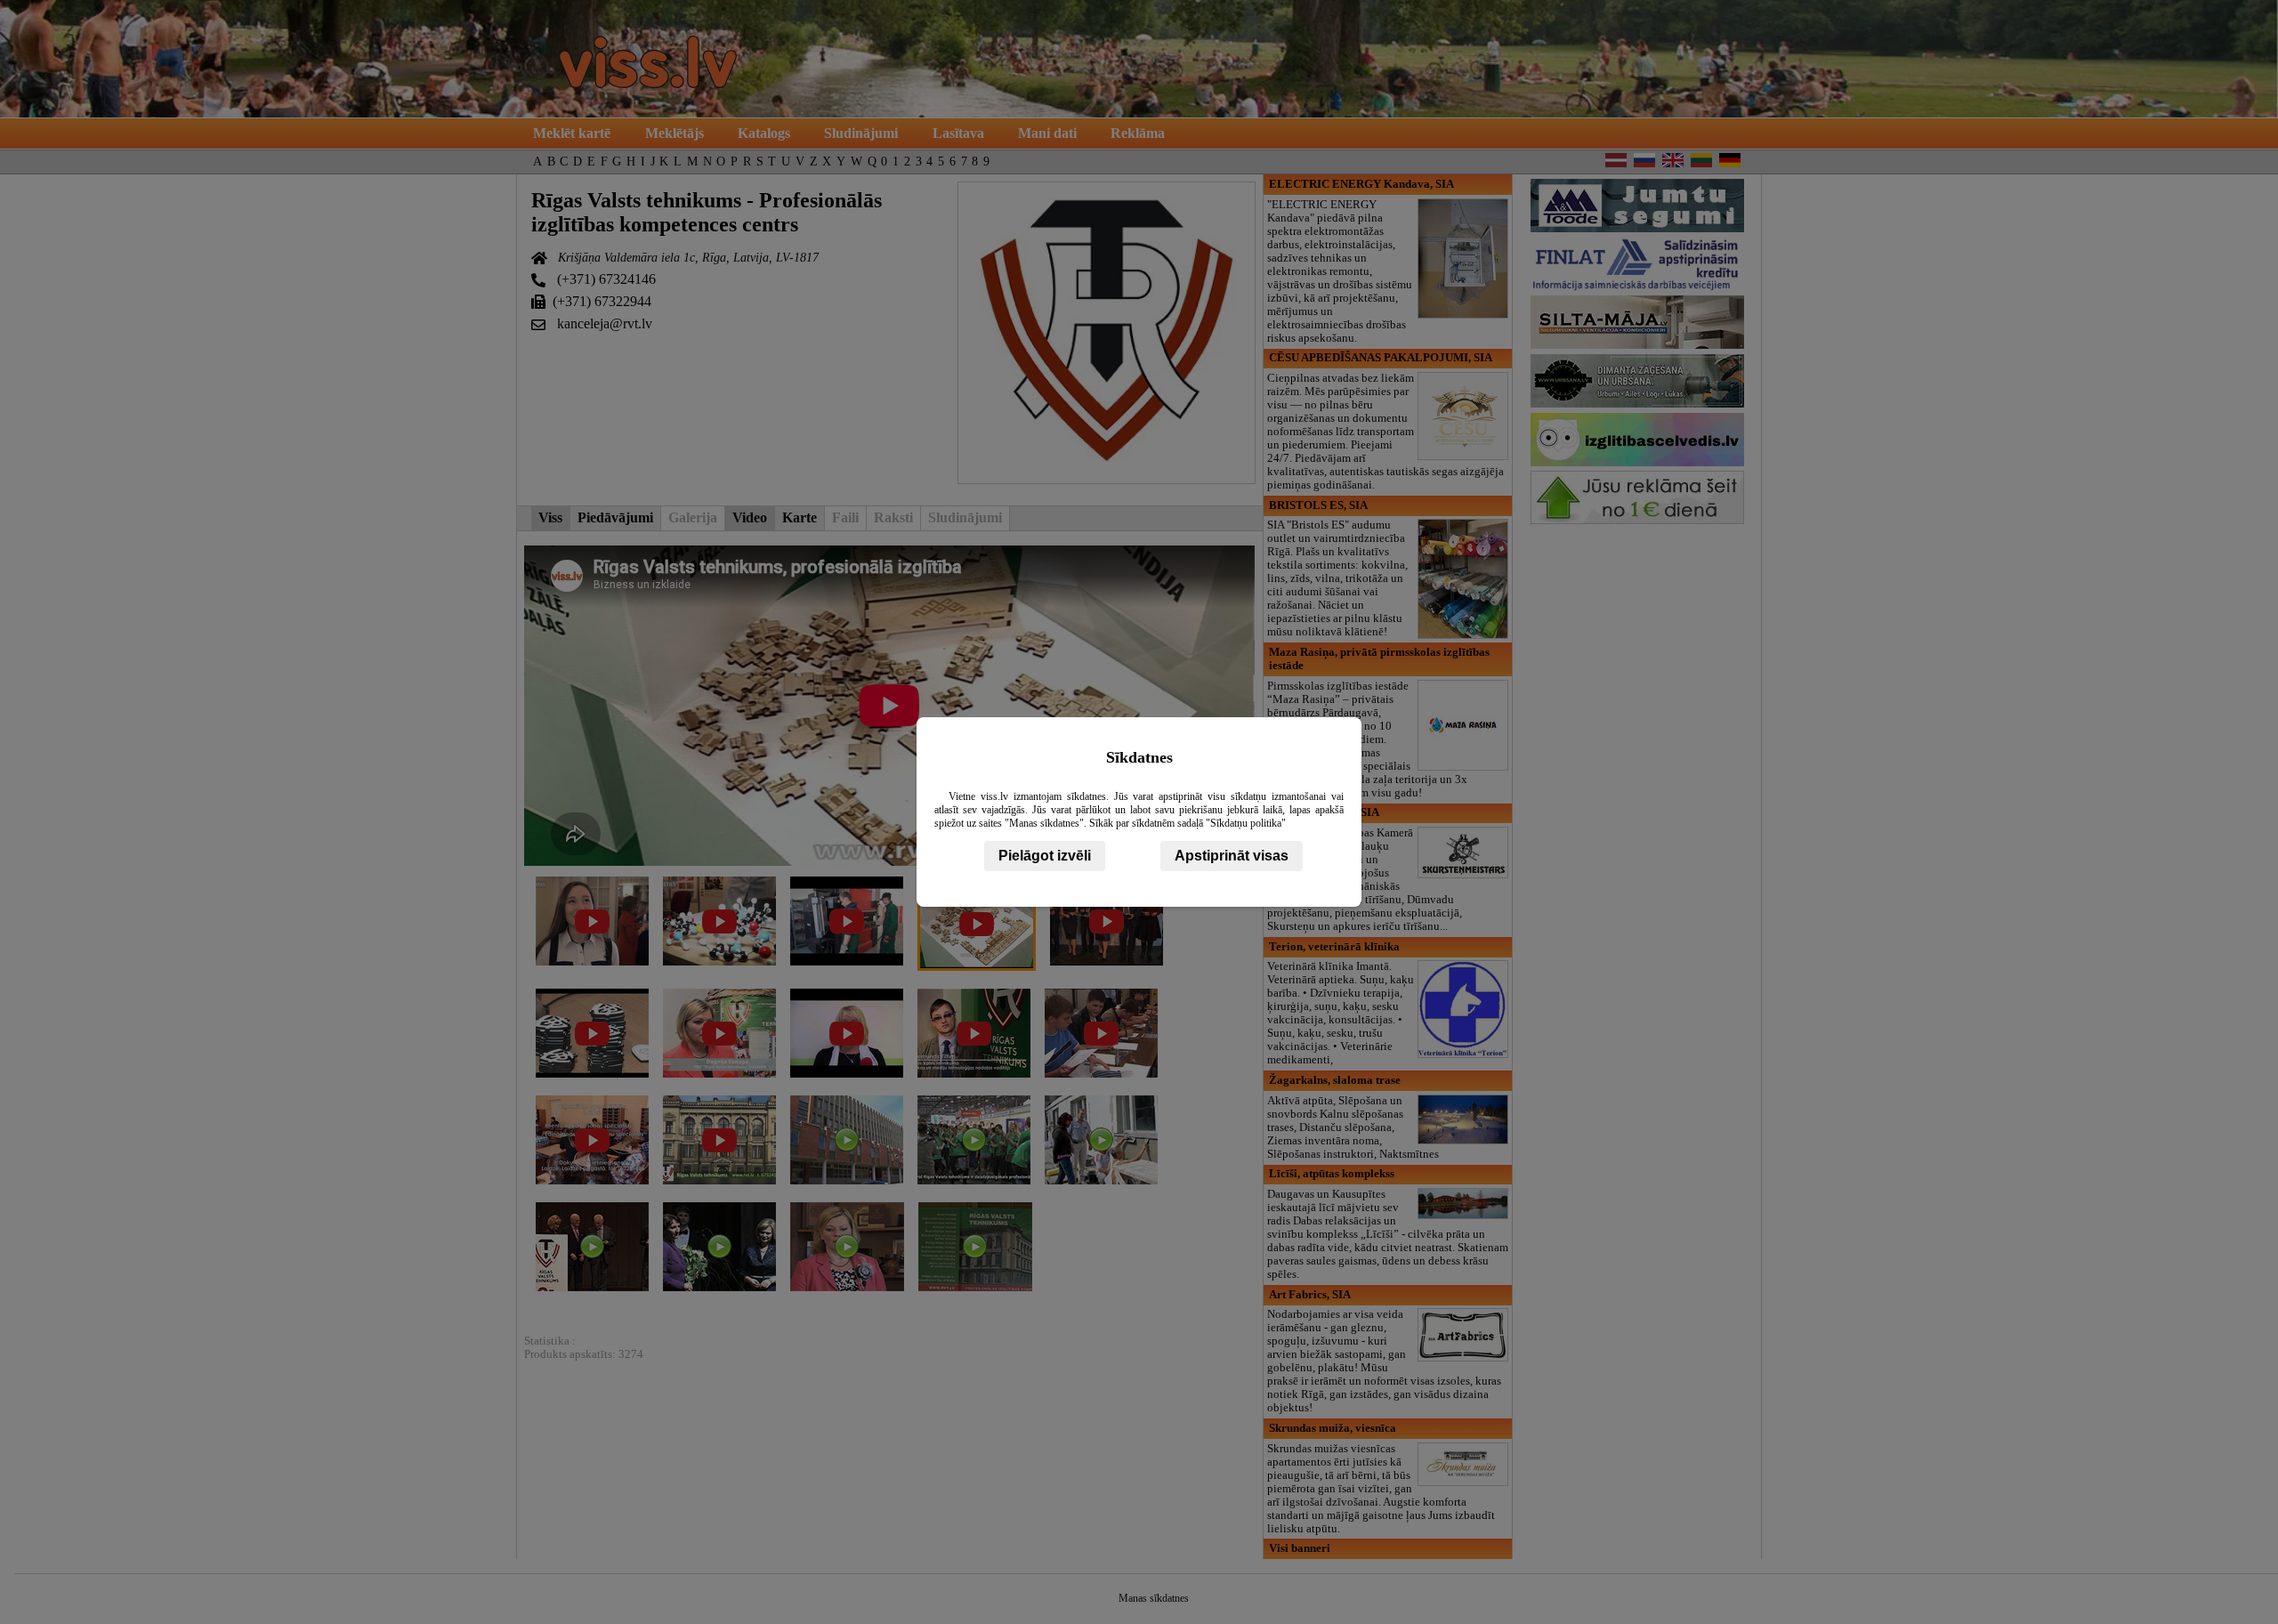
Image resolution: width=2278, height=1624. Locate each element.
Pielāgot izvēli (1045, 856)
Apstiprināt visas (1232, 856)
